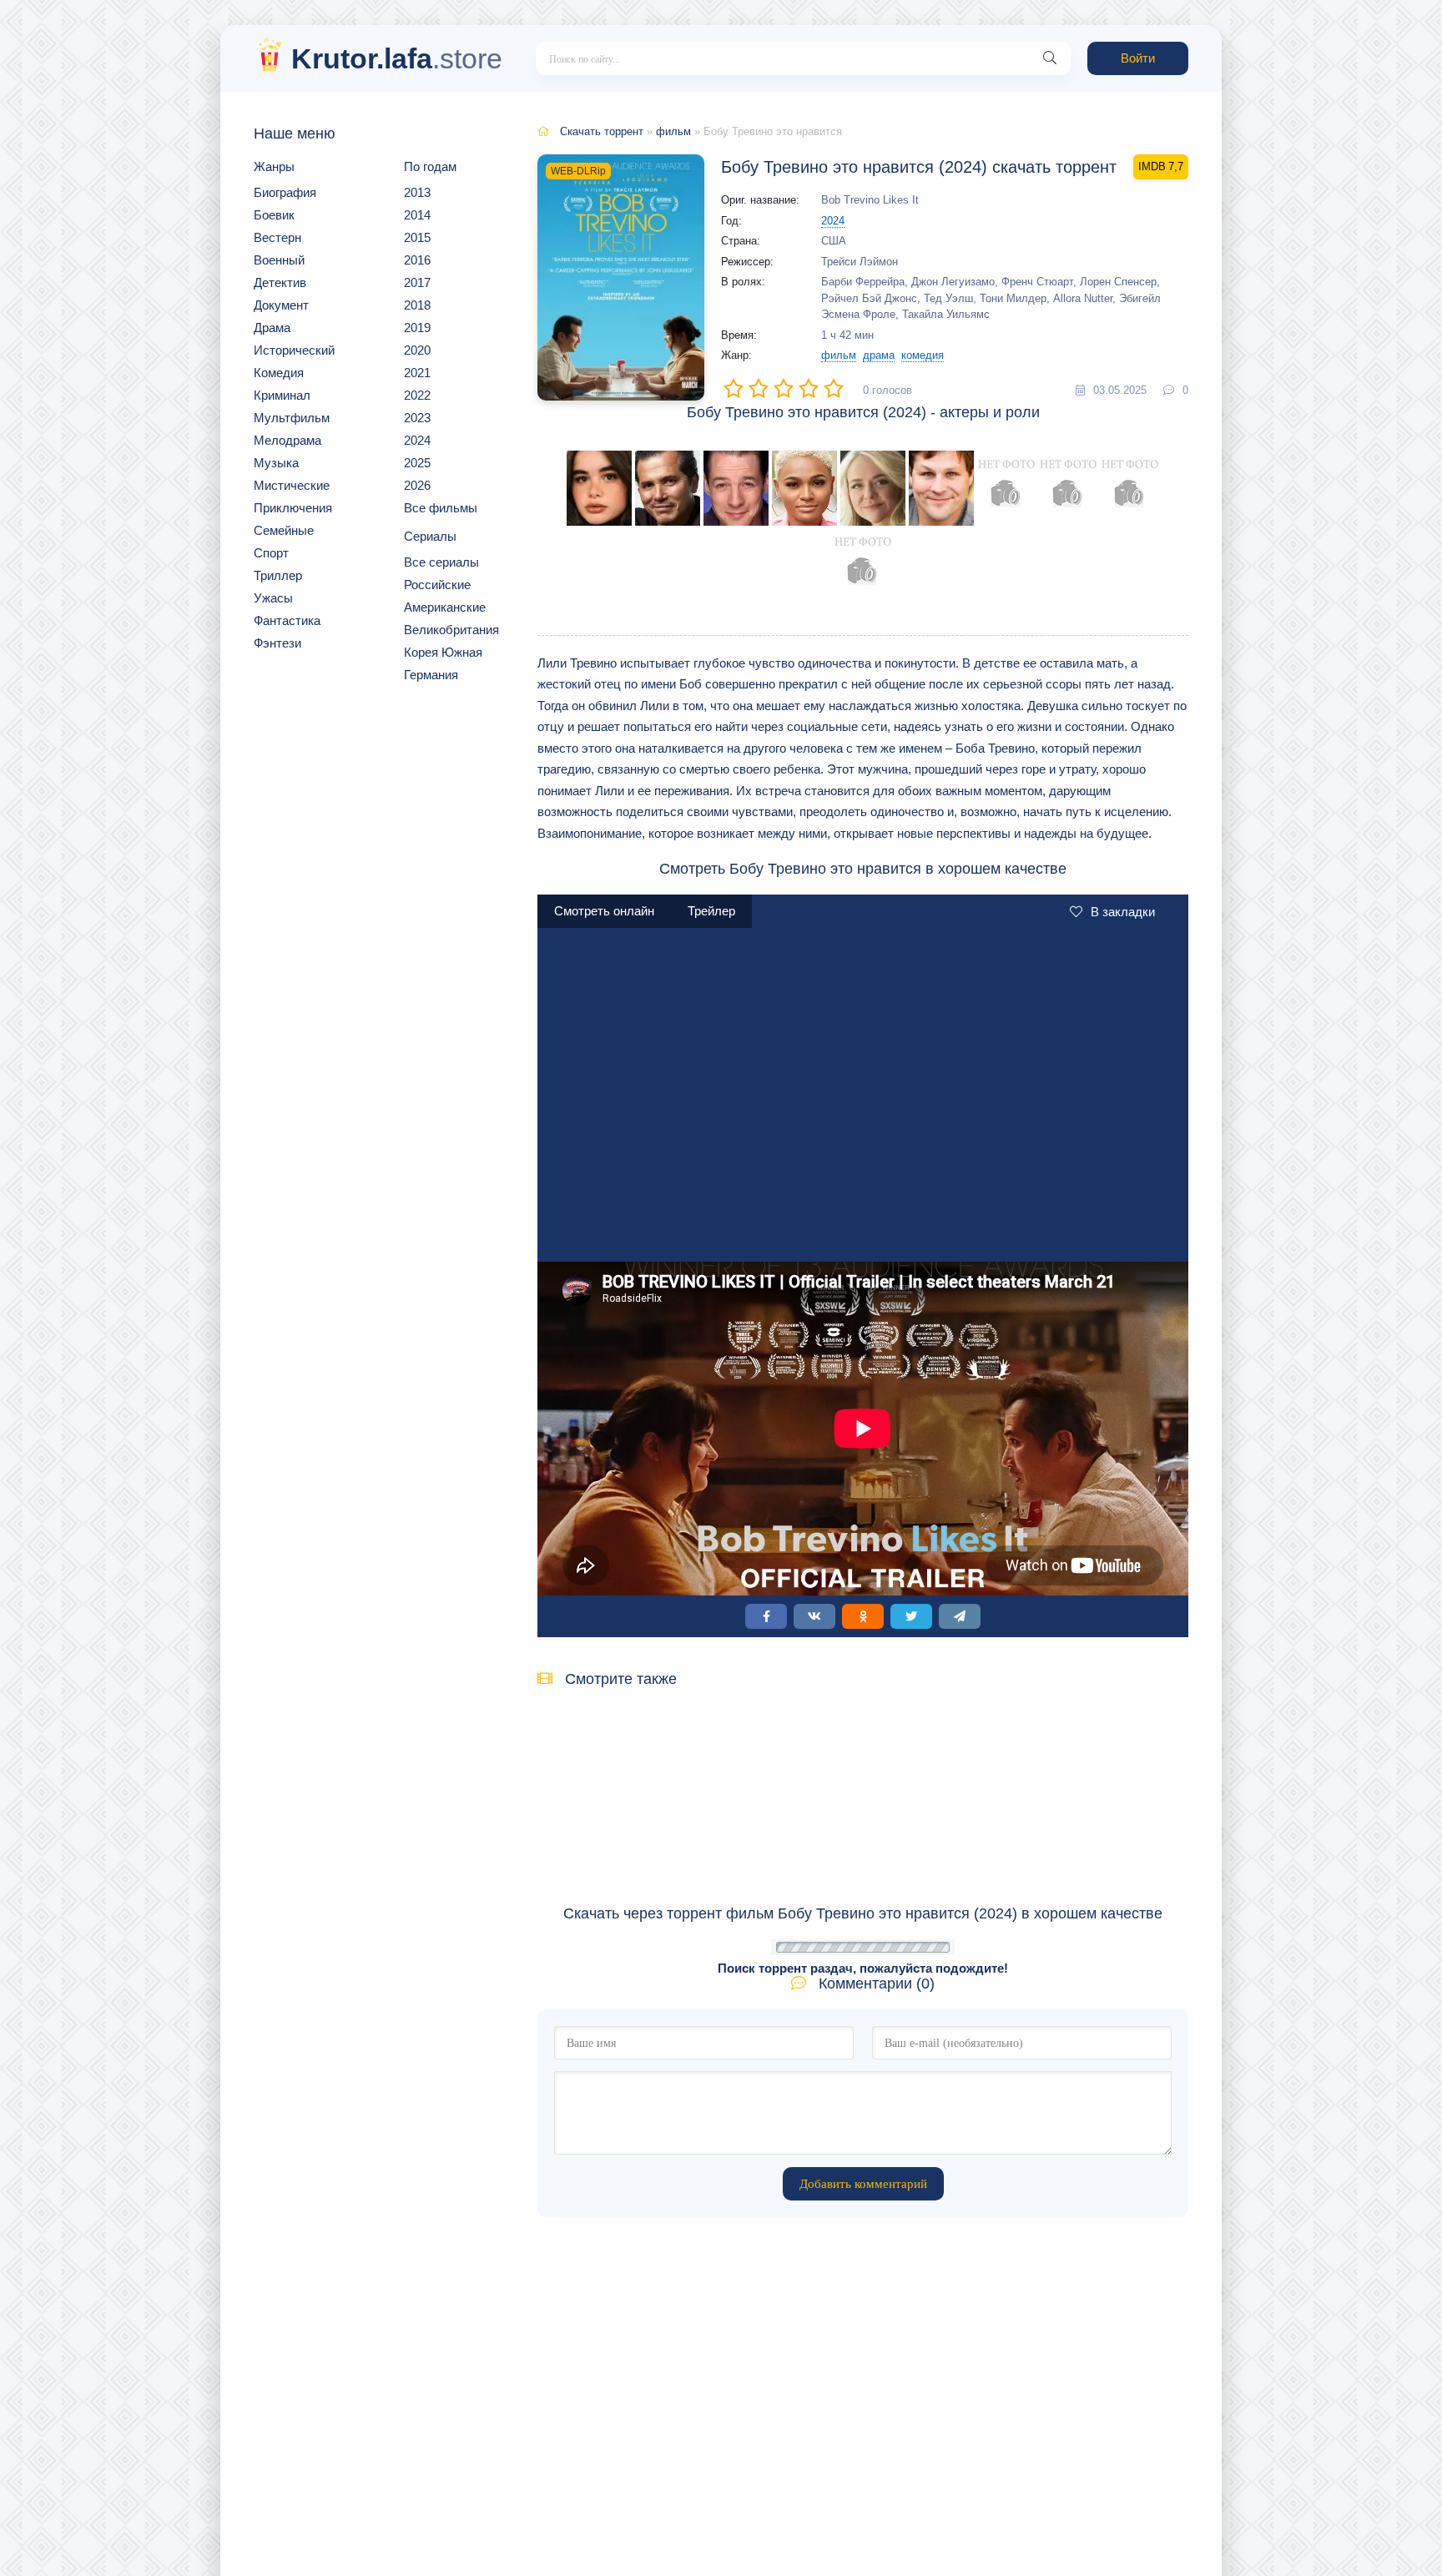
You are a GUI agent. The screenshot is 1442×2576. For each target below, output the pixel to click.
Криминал (282, 395)
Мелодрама (287, 440)
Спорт (271, 553)
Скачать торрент (602, 131)
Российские (437, 585)
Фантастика (287, 620)
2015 (417, 237)
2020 (417, 350)
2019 (417, 328)
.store (397, 58)
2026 (417, 485)
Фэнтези (277, 643)
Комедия (279, 373)
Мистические (292, 485)
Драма (272, 328)
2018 (417, 305)
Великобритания (451, 630)
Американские (445, 607)
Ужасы (273, 598)
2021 (417, 373)
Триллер (278, 575)
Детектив (280, 282)
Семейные (284, 530)
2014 (417, 215)
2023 (417, 418)
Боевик (274, 215)
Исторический (294, 350)
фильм (673, 131)
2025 (417, 463)
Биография (285, 192)
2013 (417, 192)
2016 (417, 260)
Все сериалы (441, 562)
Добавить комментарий (863, 2184)
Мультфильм (292, 418)
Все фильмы (441, 508)
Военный (279, 260)
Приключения (293, 508)
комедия (923, 355)
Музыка (276, 463)
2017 (417, 282)
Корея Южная (443, 652)
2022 (417, 395)
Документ (281, 305)
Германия (431, 675)
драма (879, 355)
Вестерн (277, 237)
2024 (417, 440)
